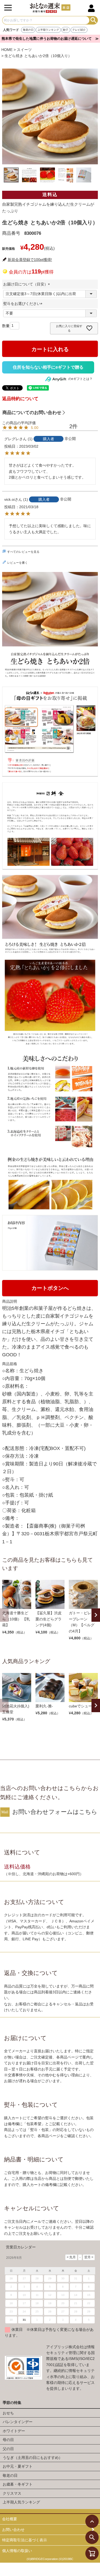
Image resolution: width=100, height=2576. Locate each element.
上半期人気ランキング (21, 2502)
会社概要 (10, 2519)
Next (96, 1615)
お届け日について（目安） (27, 284)
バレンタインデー (18, 2422)
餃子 (66, 30)
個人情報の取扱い (17, 2551)
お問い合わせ (13, 2530)
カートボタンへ (50, 1288)
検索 (93, 20)
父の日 (8, 2449)
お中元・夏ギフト (18, 2466)
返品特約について (20, 399)
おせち (8, 2413)
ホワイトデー (14, 2431)
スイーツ (24, 50)
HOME (7, 50)
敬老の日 (28, 30)
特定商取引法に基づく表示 (25, 2540)
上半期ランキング (48, 30)
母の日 (8, 2440)
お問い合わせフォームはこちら (55, 1812)
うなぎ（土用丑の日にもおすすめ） (33, 2458)
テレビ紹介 (79, 30)
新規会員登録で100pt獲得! (30, 260)
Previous (4, 1615)
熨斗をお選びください (24, 304)
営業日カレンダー (21, 2247)
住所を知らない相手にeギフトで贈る (48, 367)
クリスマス (12, 2493)
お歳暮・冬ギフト (18, 2484)
